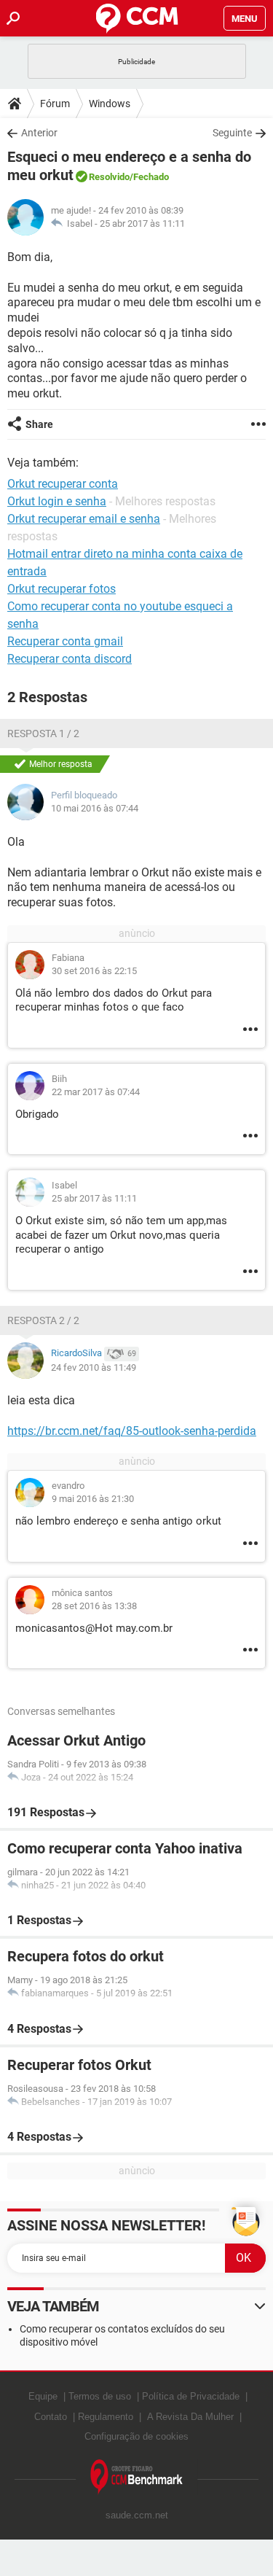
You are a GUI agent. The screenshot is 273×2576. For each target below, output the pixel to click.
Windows (110, 104)
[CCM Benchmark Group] (137, 2477)
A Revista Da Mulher (190, 2417)
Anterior (39, 133)
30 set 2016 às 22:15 (94, 971)
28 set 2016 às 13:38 (94, 1606)
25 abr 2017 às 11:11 (142, 223)
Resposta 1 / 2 (43, 734)
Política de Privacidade (191, 2396)
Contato (51, 2417)
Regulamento (106, 2417)
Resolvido (109, 177)
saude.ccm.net (137, 2515)
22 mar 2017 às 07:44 (96, 1092)
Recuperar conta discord (70, 659)
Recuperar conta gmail (65, 641)
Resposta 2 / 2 (43, 1320)
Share (39, 424)
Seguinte (232, 133)
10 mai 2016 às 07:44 (95, 808)
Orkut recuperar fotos (62, 589)
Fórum (55, 104)
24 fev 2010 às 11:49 (94, 1367)
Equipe (43, 2396)
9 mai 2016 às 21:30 (93, 1499)
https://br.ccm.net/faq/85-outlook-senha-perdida (132, 1431)
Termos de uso (100, 2396)
